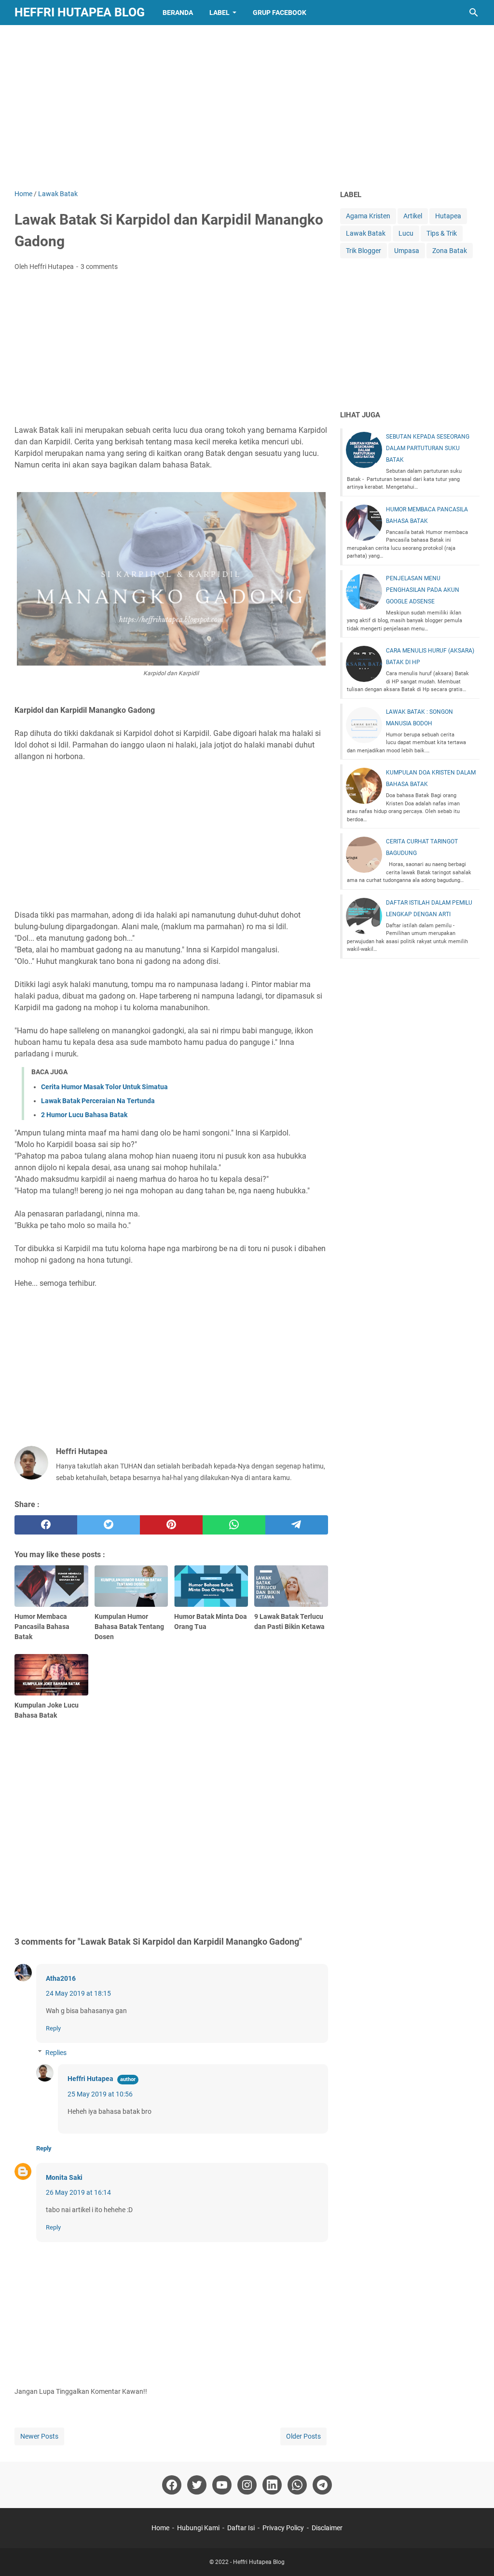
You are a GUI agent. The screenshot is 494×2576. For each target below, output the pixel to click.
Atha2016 (61, 1978)
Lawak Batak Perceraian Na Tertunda (98, 1101)
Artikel (413, 216)
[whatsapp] (234, 1525)
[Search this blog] (474, 13)
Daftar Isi (241, 2528)
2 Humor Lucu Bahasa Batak (84, 1115)
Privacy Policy (283, 2528)
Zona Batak (450, 251)
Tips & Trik (442, 233)
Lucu (406, 233)
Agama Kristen (368, 216)
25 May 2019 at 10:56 (100, 2094)
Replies (56, 2053)
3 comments (99, 267)
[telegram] (297, 1525)
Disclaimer (327, 2528)
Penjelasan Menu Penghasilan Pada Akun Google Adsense (423, 590)
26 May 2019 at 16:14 (78, 2192)
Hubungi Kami (198, 2528)
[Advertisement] (247, 107)
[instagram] (247, 2485)
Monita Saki (64, 2177)
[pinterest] (171, 1525)
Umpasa (407, 251)
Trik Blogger (364, 251)
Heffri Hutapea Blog (80, 12)
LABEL (220, 13)
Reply (53, 2028)
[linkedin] (272, 2485)
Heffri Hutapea (90, 2079)
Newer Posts (39, 2436)
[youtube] (222, 2485)
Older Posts (303, 2436)
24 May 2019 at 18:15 (78, 1993)
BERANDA (178, 13)
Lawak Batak (366, 233)
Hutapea (448, 216)
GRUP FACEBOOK (280, 13)
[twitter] (109, 1525)
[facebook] (46, 1525)
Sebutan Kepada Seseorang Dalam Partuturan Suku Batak (428, 448)
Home (160, 2528)
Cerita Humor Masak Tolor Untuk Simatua (104, 1087)
